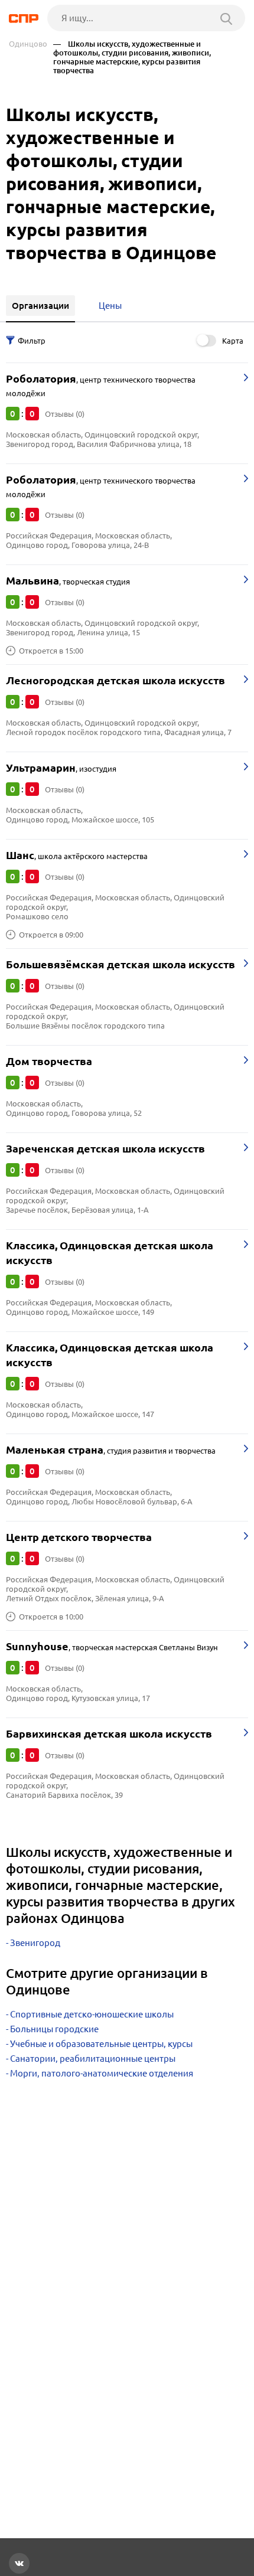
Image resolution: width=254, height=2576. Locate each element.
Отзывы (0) (65, 414)
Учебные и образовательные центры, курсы (101, 2044)
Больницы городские (54, 2029)
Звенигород (35, 1943)
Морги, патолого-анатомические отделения (102, 2073)
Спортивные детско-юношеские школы (92, 2014)
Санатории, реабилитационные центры (93, 2058)
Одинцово (28, 44)
